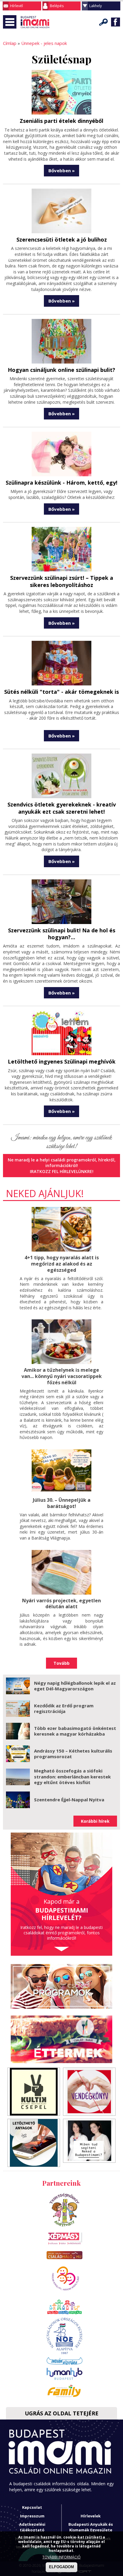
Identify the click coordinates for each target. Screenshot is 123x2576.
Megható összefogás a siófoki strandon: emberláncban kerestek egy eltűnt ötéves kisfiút (72, 1776)
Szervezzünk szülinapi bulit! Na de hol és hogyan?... (62, 934)
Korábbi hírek (95, 1821)
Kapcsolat (32, 2507)
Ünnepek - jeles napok (44, 43)
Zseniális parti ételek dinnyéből (61, 121)
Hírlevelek (91, 2516)
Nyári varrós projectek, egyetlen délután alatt (61, 1604)
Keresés (104, 22)
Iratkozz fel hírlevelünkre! (62, 1171)
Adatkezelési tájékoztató (32, 2527)
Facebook (116, 22)
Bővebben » (61, 170)
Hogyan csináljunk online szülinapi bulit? (61, 370)
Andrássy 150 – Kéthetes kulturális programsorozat (73, 1754)
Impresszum (32, 2516)
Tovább (61, 1663)
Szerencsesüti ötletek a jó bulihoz (62, 239)
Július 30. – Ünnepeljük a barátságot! (62, 1503)
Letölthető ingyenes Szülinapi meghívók (62, 1061)
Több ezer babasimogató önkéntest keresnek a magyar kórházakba (75, 1731)
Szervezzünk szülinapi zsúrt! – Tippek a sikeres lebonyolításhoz (62, 581)
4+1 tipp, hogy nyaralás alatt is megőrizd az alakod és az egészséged (62, 1264)
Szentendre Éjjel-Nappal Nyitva (69, 1800)
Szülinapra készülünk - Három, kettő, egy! (61, 483)
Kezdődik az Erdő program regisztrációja (64, 1709)
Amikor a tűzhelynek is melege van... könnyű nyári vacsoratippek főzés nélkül (62, 1376)
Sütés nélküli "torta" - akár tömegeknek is (61, 692)
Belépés (57, 6)
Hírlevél (17, 6)
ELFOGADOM (61, 2567)
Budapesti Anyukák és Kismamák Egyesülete (91, 2527)
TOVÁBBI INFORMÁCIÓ (61, 2557)
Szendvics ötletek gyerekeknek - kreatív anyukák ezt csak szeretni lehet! (62, 808)
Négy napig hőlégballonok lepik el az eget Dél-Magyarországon (75, 1686)
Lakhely (96, 6)
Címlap (10, 43)
